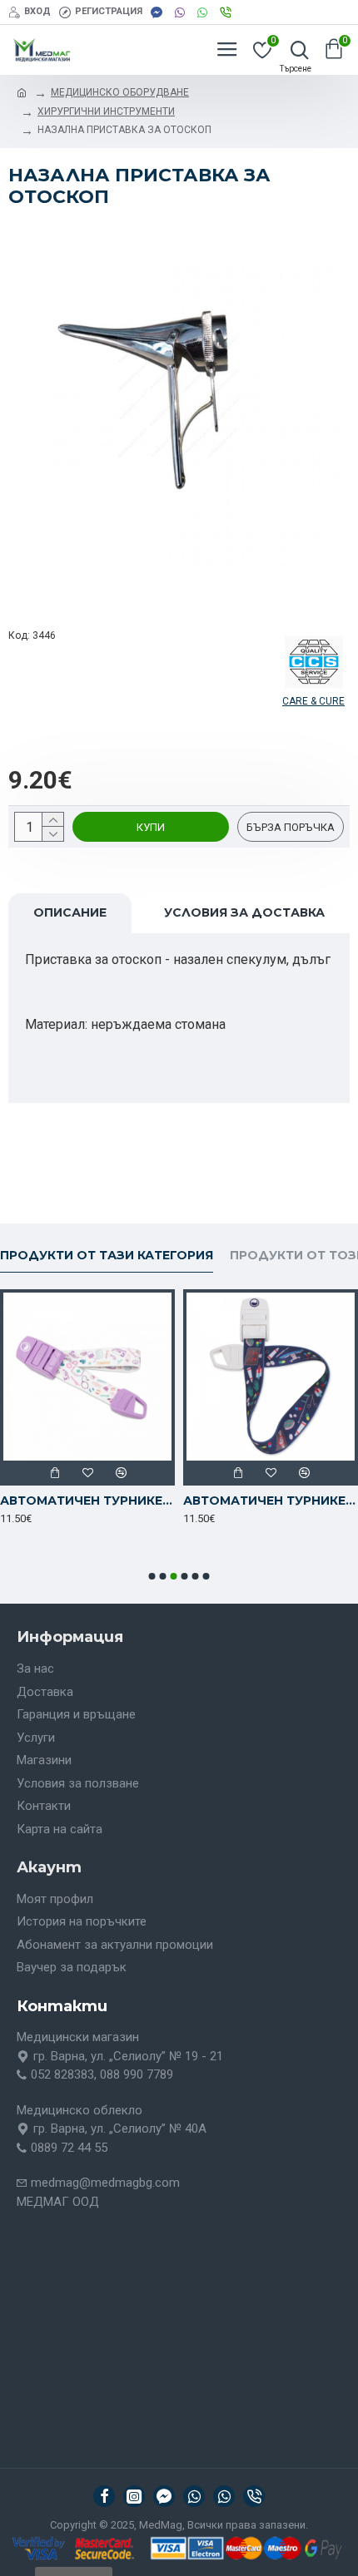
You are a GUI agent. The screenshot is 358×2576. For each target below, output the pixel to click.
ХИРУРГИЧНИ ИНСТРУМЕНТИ (106, 111)
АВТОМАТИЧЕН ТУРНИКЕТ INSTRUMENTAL (271, 1501)
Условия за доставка (244, 912)
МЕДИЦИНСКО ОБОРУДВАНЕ (120, 92)
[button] (152, 1576)
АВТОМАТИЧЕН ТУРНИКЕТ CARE (87, 1501)
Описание (70, 912)
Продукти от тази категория (107, 1256)
